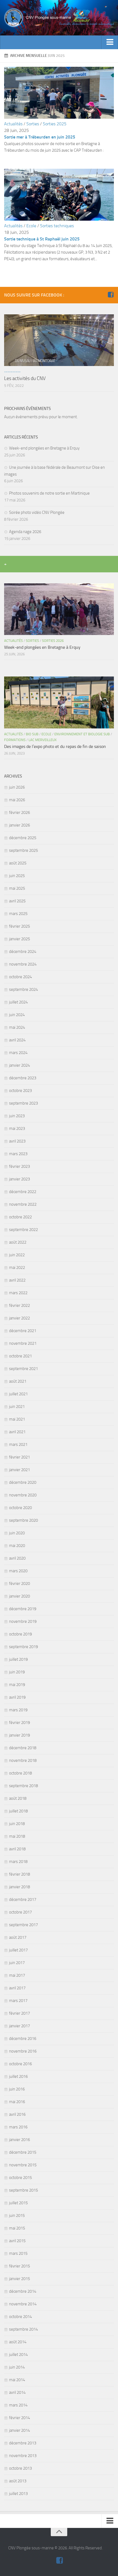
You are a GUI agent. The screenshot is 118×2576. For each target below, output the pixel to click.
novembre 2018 (23, 1760)
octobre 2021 (20, 1356)
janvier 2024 (19, 1065)
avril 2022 (17, 1280)
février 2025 (19, 926)
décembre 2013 (23, 2443)
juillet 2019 (18, 1659)
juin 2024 (17, 1015)
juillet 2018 (18, 1811)
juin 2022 (17, 1255)
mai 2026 (17, 800)
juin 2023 (17, 1116)
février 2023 (19, 1166)
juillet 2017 (18, 1950)
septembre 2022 (23, 1230)
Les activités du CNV (25, 378)
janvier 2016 (19, 2140)
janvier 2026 (19, 825)
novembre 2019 (23, 1621)
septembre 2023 (23, 1103)
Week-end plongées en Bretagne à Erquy (44, 448)
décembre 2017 (23, 1900)
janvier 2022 (19, 1318)
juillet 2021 (18, 1394)
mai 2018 (17, 1836)
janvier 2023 (19, 1179)
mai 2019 (17, 1685)
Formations (15, 740)
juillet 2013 (18, 2494)
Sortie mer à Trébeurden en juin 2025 (40, 137)
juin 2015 (17, 2215)
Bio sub (32, 734)
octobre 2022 (20, 1217)
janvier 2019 (19, 1735)
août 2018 (18, 1798)
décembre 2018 (23, 1748)
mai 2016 (17, 2102)
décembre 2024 (23, 952)
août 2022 (18, 1242)
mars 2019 (18, 1710)
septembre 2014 (23, 2329)
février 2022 (19, 1305)
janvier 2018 (19, 1887)
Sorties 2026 (53, 641)
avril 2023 (17, 1141)
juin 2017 (17, 1963)
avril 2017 (17, 1988)
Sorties (33, 124)
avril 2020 (17, 1558)
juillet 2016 (18, 2076)
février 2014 (19, 2418)
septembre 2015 (23, 2190)
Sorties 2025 (55, 124)
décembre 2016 (23, 2039)
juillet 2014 (18, 2355)
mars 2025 (18, 914)
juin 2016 (17, 2089)
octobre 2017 (20, 1912)
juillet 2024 (18, 1002)
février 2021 (19, 1457)
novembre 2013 (23, 2456)
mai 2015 (17, 2228)
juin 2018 (17, 1824)
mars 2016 (18, 2127)
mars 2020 (18, 1571)
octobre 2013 (20, 2468)
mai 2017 (17, 1975)
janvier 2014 (19, 2430)
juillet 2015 (18, 2203)
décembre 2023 (23, 1078)
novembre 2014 (23, 2304)
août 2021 (18, 1381)
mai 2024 (17, 1027)
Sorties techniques (57, 226)
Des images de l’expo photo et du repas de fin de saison (55, 746)
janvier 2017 (19, 2026)
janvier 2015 (19, 2279)
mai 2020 (17, 1546)
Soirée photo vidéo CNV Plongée (37, 512)
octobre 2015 (20, 2178)
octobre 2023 (20, 1091)
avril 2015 (17, 2241)
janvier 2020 (19, 1596)
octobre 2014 (20, 2317)
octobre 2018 (20, 1773)
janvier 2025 (19, 939)
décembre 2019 (23, 1609)
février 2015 (19, 2266)
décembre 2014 (23, 2291)
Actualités (13, 124)
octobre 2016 (20, 2064)
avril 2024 (17, 1040)
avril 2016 (17, 2114)
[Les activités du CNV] (59, 340)
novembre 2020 (23, 1495)
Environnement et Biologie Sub (82, 734)
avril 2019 (17, 1697)
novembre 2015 (23, 2165)
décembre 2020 (23, 1482)
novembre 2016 (23, 2051)
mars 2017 (18, 2001)
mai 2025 (17, 888)
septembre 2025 (23, 850)
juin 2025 (17, 876)
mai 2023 (17, 1128)
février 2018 (19, 1874)
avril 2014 (17, 2392)
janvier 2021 (19, 1470)
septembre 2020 (23, 1520)
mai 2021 (17, 1419)
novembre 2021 (23, 1343)
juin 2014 (17, 2367)
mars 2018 (18, 1862)
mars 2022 (18, 1293)
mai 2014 (17, 2380)
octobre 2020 (20, 1508)
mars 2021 (18, 1444)
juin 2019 (17, 1672)
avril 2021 (17, 1432)
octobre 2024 (20, 977)
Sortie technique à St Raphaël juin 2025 (42, 239)
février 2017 (19, 2013)
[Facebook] (111, 295)
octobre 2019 (20, 1634)
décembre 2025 (23, 838)
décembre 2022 (23, 1192)
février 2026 (19, 813)
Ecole (31, 226)
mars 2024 (18, 1053)
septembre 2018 (23, 1786)
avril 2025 (17, 901)
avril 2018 (17, 1849)
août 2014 (18, 2342)
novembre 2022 (23, 1204)
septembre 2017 (23, 1925)
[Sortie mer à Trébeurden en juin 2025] (59, 117)
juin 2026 (17, 787)
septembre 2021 (23, 1369)
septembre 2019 (23, 1647)
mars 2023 (18, 1154)
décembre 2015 (23, 2152)
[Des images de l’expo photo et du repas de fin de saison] (59, 702)
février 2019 (19, 1723)
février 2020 (19, 1584)
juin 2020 (17, 1533)
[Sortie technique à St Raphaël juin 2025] (59, 219)
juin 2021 (17, 1407)
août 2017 (18, 1937)
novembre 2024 (23, 964)
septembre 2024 (23, 989)
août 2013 (18, 2481)
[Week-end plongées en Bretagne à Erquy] (59, 609)
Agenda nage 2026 (25, 532)
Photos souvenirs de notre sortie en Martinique (49, 493)
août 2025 (18, 863)
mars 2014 (18, 2405)
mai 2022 (17, 1268)
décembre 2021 (23, 1331)
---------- (12, 372)
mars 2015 (18, 2253)
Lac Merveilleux (43, 740)
